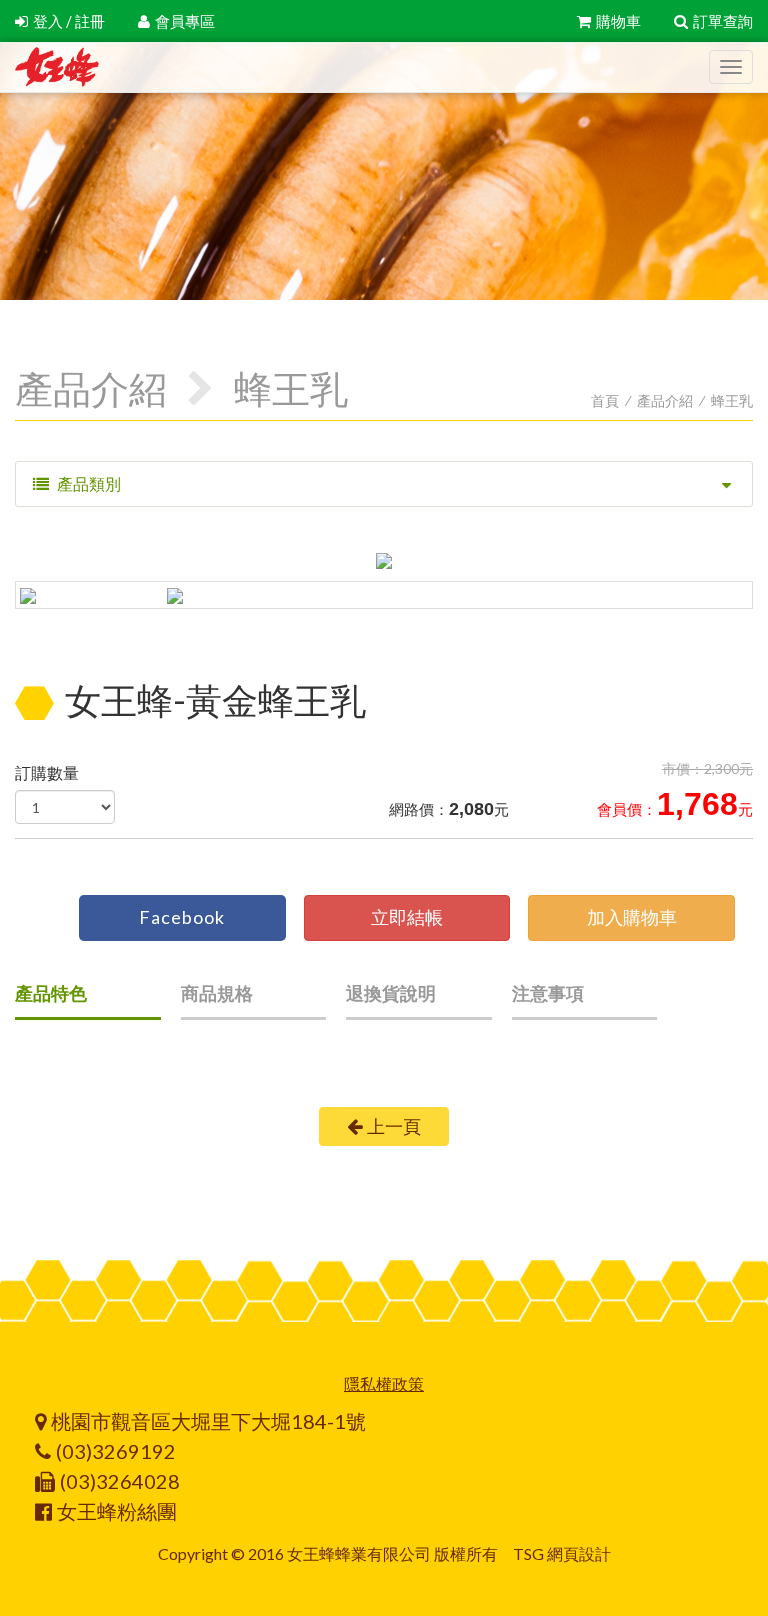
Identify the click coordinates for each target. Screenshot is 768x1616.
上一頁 (394, 1126)
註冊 (90, 21)
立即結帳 (407, 917)
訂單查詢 (723, 21)
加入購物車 (632, 917)
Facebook (182, 917)
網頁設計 (579, 1553)
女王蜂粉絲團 (117, 1511)
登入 (48, 21)
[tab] (88, 1000)
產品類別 (87, 483)
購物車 (618, 21)
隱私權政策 (384, 1383)
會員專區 (185, 21)
